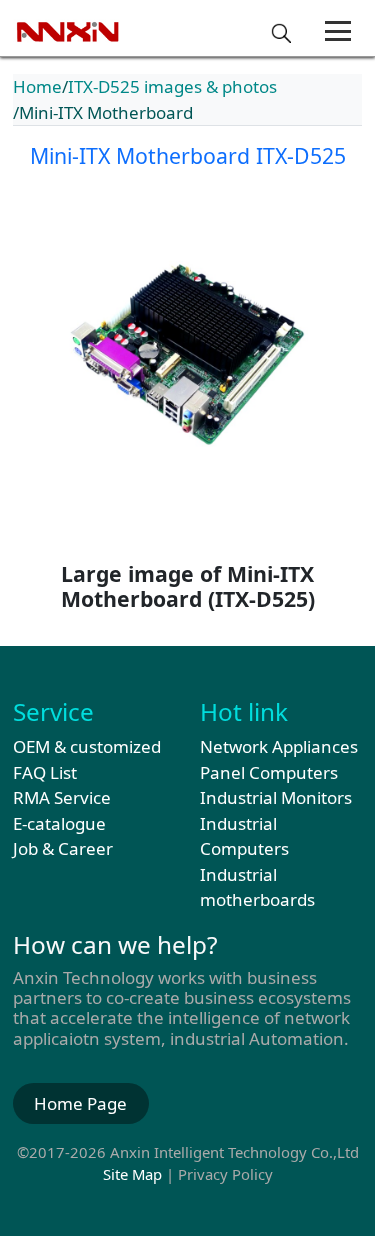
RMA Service (62, 797)
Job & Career (63, 848)
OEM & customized (87, 746)
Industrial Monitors (276, 797)
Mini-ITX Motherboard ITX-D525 (188, 155)
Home (37, 86)
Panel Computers (269, 772)
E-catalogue (59, 823)
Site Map (132, 1174)
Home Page (80, 1103)
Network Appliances (279, 746)
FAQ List (45, 772)
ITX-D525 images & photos (172, 86)
